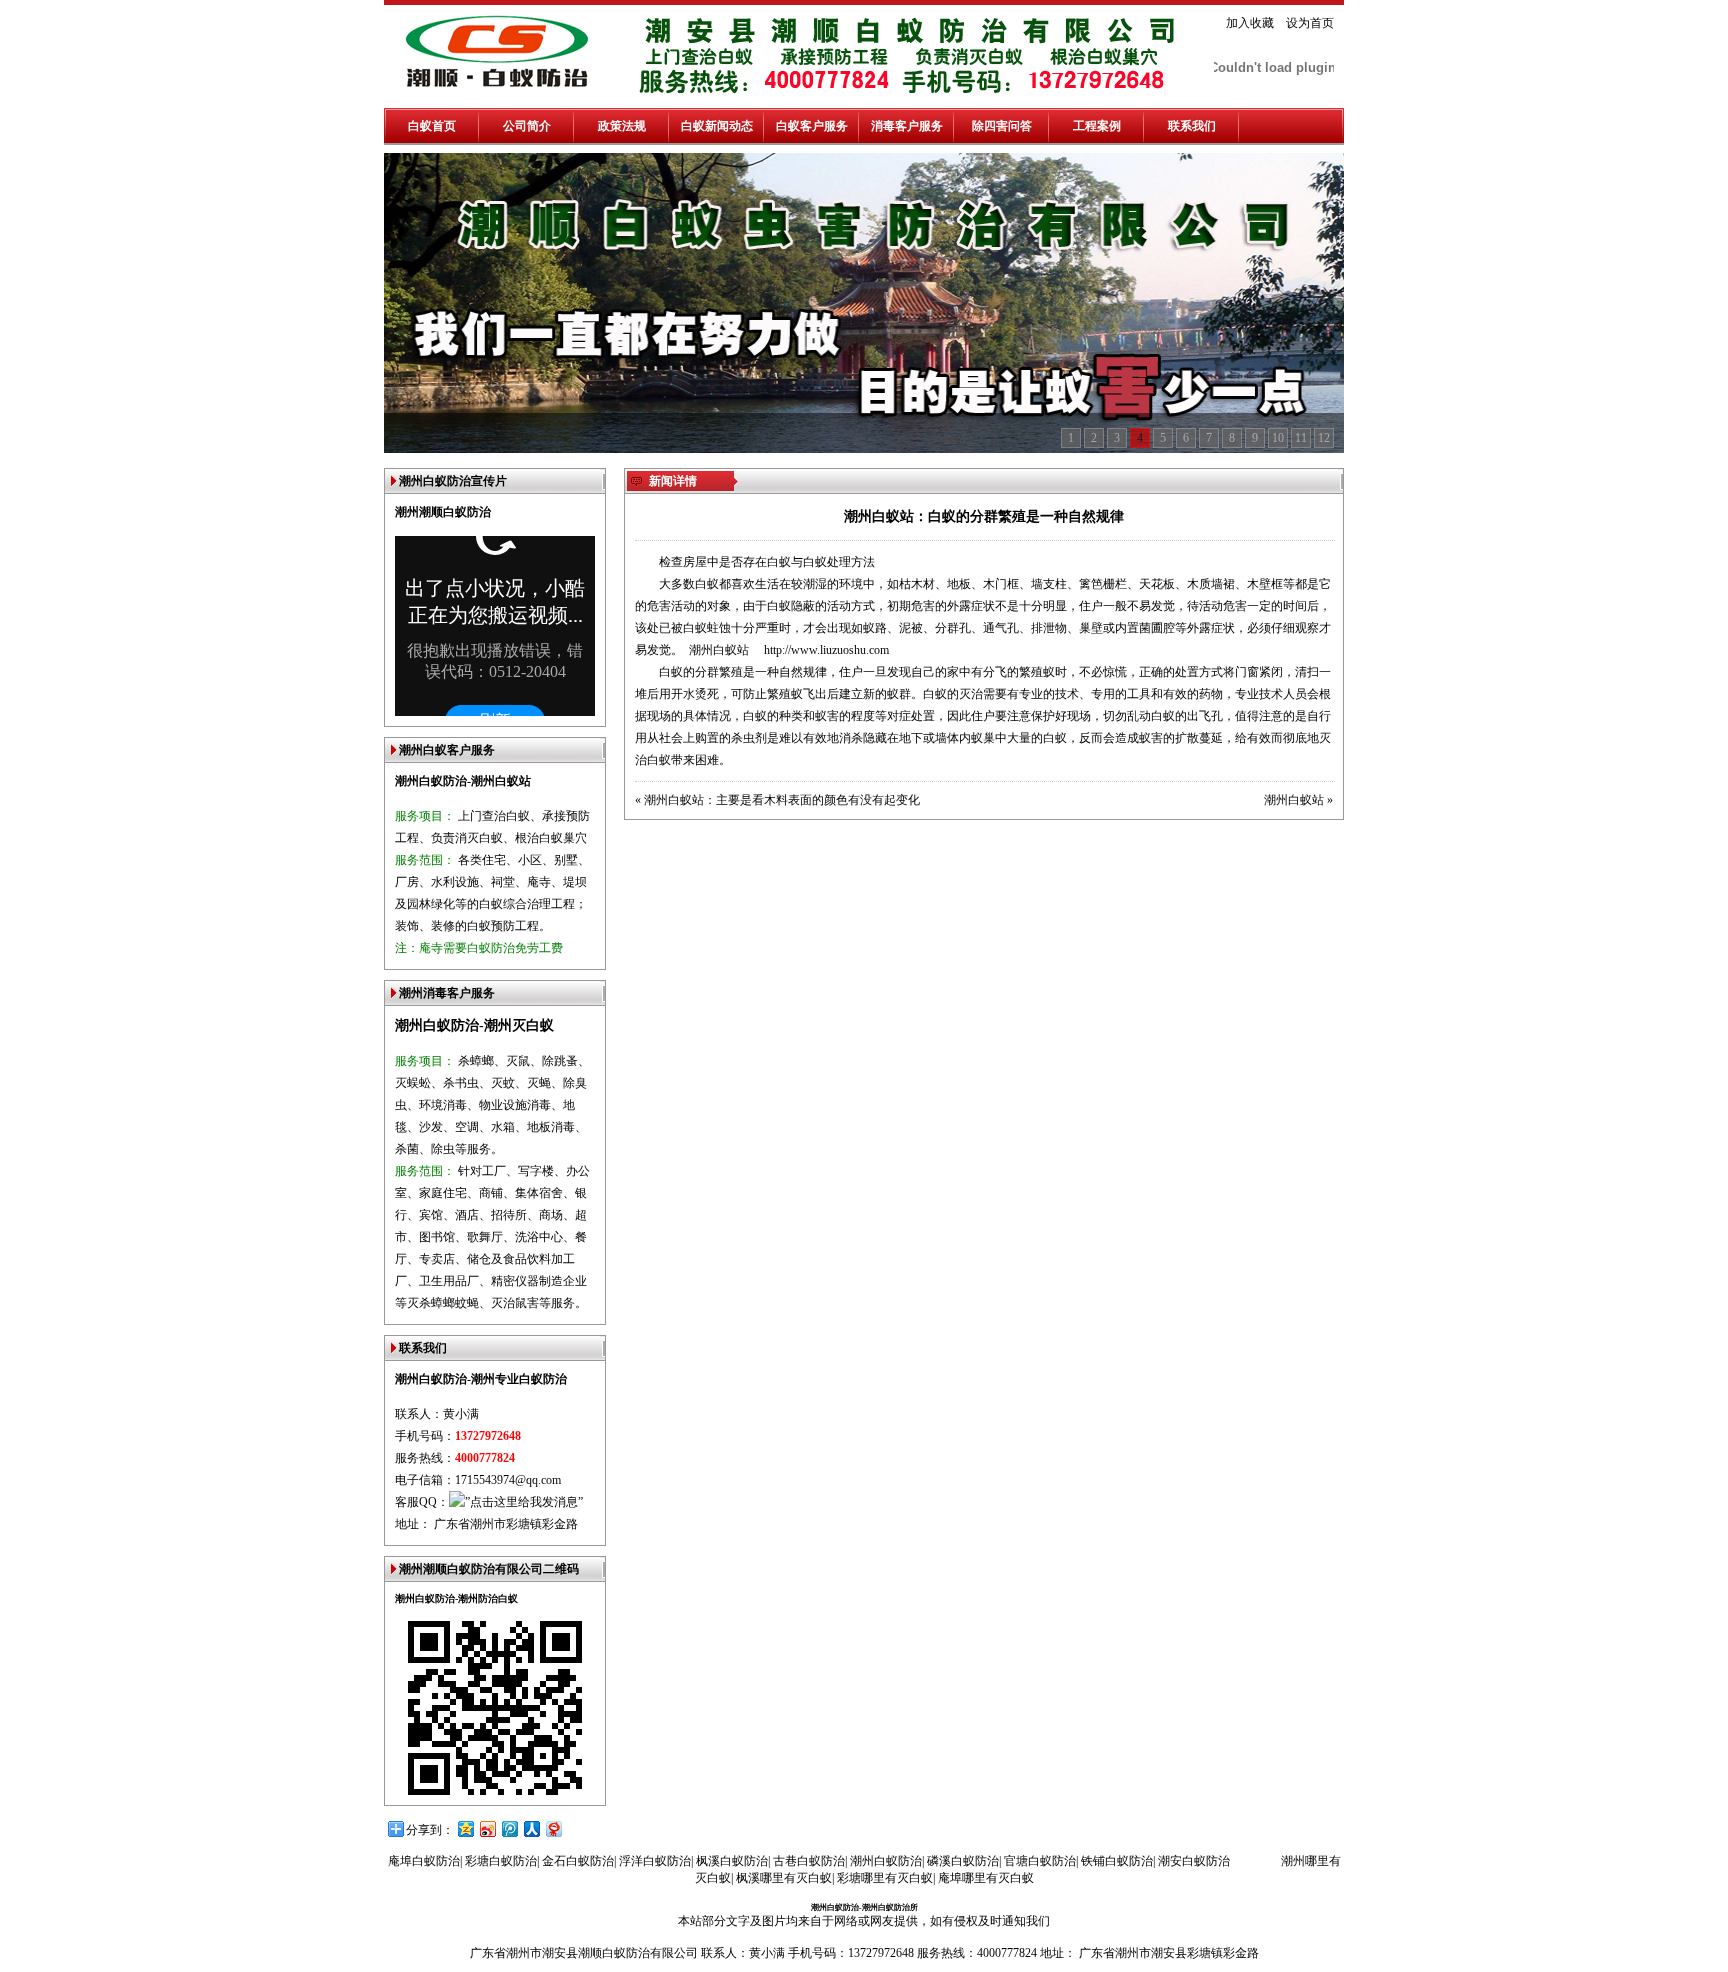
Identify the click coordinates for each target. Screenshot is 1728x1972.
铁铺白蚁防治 (1117, 1861)
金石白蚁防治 (578, 1861)
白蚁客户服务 (812, 126)
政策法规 (622, 126)
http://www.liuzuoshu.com (826, 650)
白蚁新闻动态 (717, 126)
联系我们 (1192, 126)
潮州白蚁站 (719, 650)
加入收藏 (1250, 23)
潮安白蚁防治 (1194, 1861)
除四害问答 (1002, 126)
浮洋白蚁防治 (655, 1861)
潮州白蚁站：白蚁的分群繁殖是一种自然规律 (984, 516)
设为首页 (1310, 23)
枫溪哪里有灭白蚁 (784, 1878)
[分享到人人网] (531, 1828)
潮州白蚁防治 (886, 1861)
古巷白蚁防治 (809, 1861)
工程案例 (1097, 126)
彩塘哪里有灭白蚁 (885, 1878)
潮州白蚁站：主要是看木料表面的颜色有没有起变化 (782, 800)
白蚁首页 (432, 126)
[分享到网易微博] (553, 1828)
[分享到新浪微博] (487, 1828)
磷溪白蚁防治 (963, 1861)
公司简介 (527, 126)
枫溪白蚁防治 (732, 1861)
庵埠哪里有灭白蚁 (986, 1878)
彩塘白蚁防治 (501, 1861)
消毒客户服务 (907, 126)
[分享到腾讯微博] (509, 1828)
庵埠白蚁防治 (424, 1861)
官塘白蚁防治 (1040, 1861)
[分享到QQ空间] (465, 1828)
